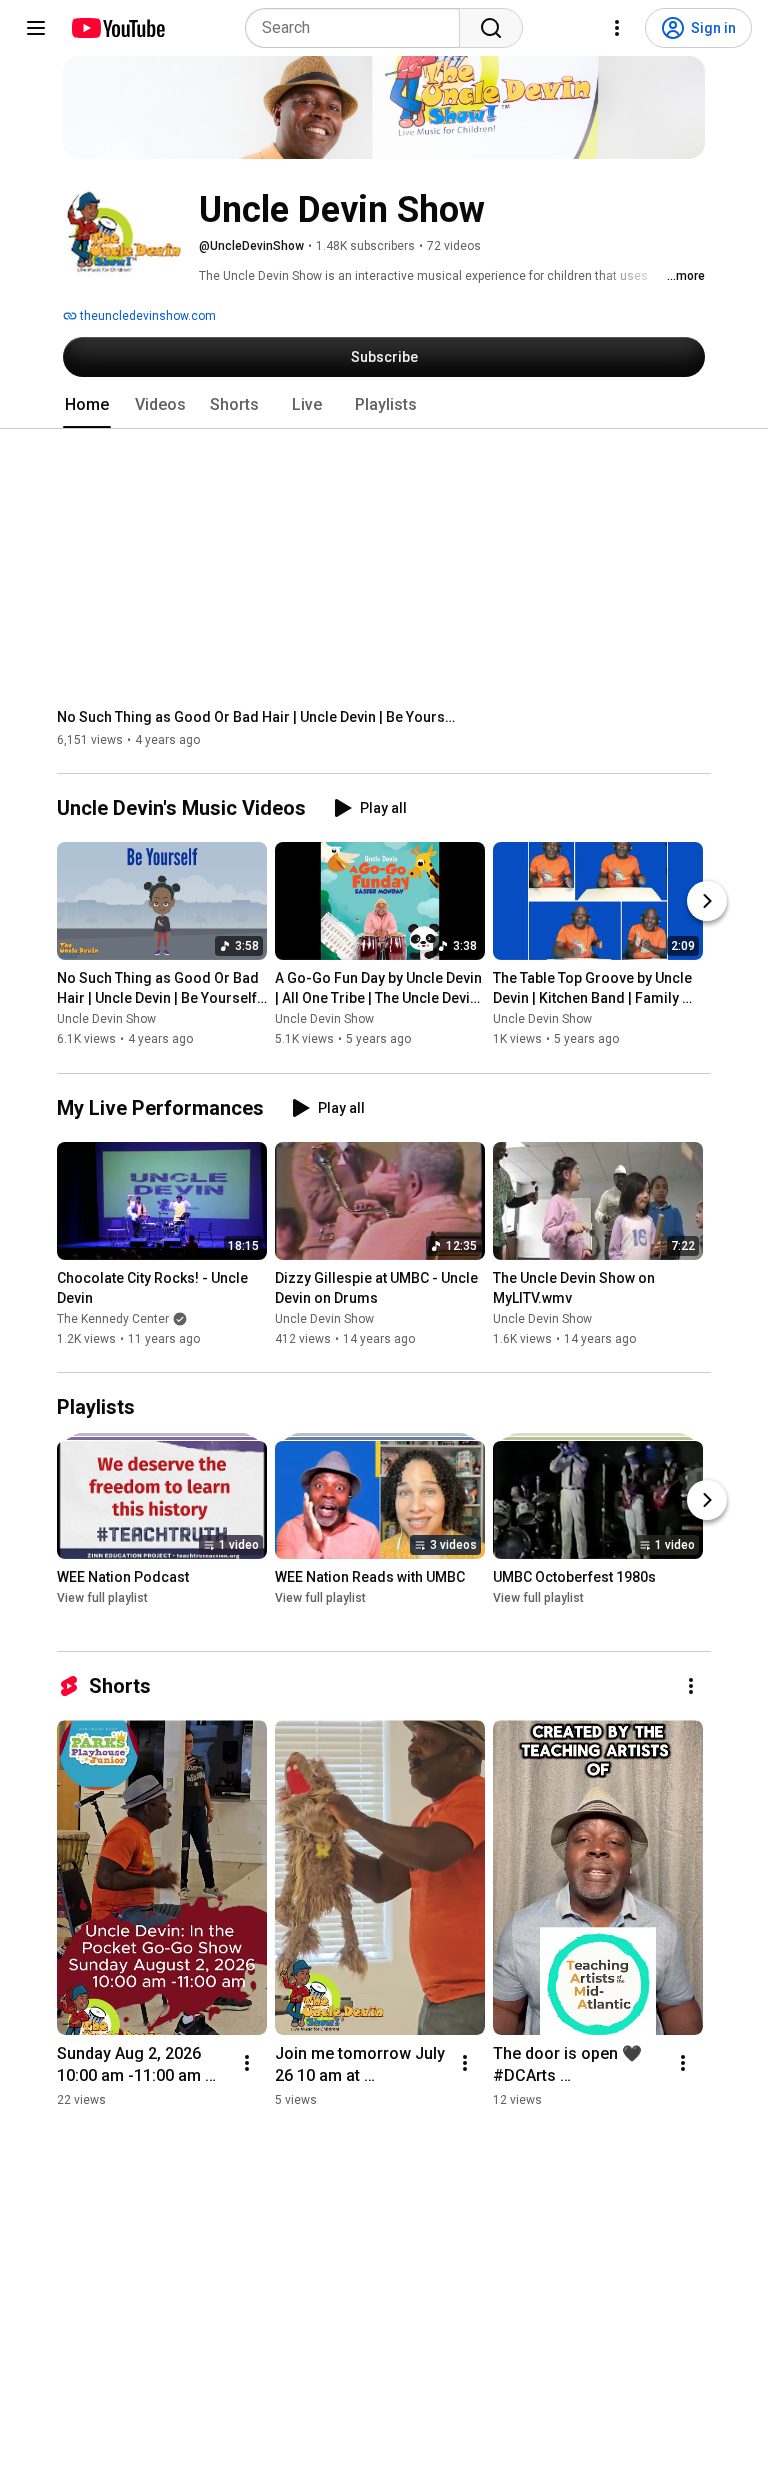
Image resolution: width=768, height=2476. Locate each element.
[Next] (707, 902)
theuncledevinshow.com (146, 316)
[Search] (491, 28)
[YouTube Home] (117, 28)
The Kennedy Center (113, 1319)
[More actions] (691, 1686)
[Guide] (36, 28)
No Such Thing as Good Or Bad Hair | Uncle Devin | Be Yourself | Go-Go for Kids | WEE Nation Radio (257, 717)
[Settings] (617, 28)
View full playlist (102, 1598)
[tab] (87, 405)
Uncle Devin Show (106, 1020)
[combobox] (358, 28)
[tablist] (384, 405)
